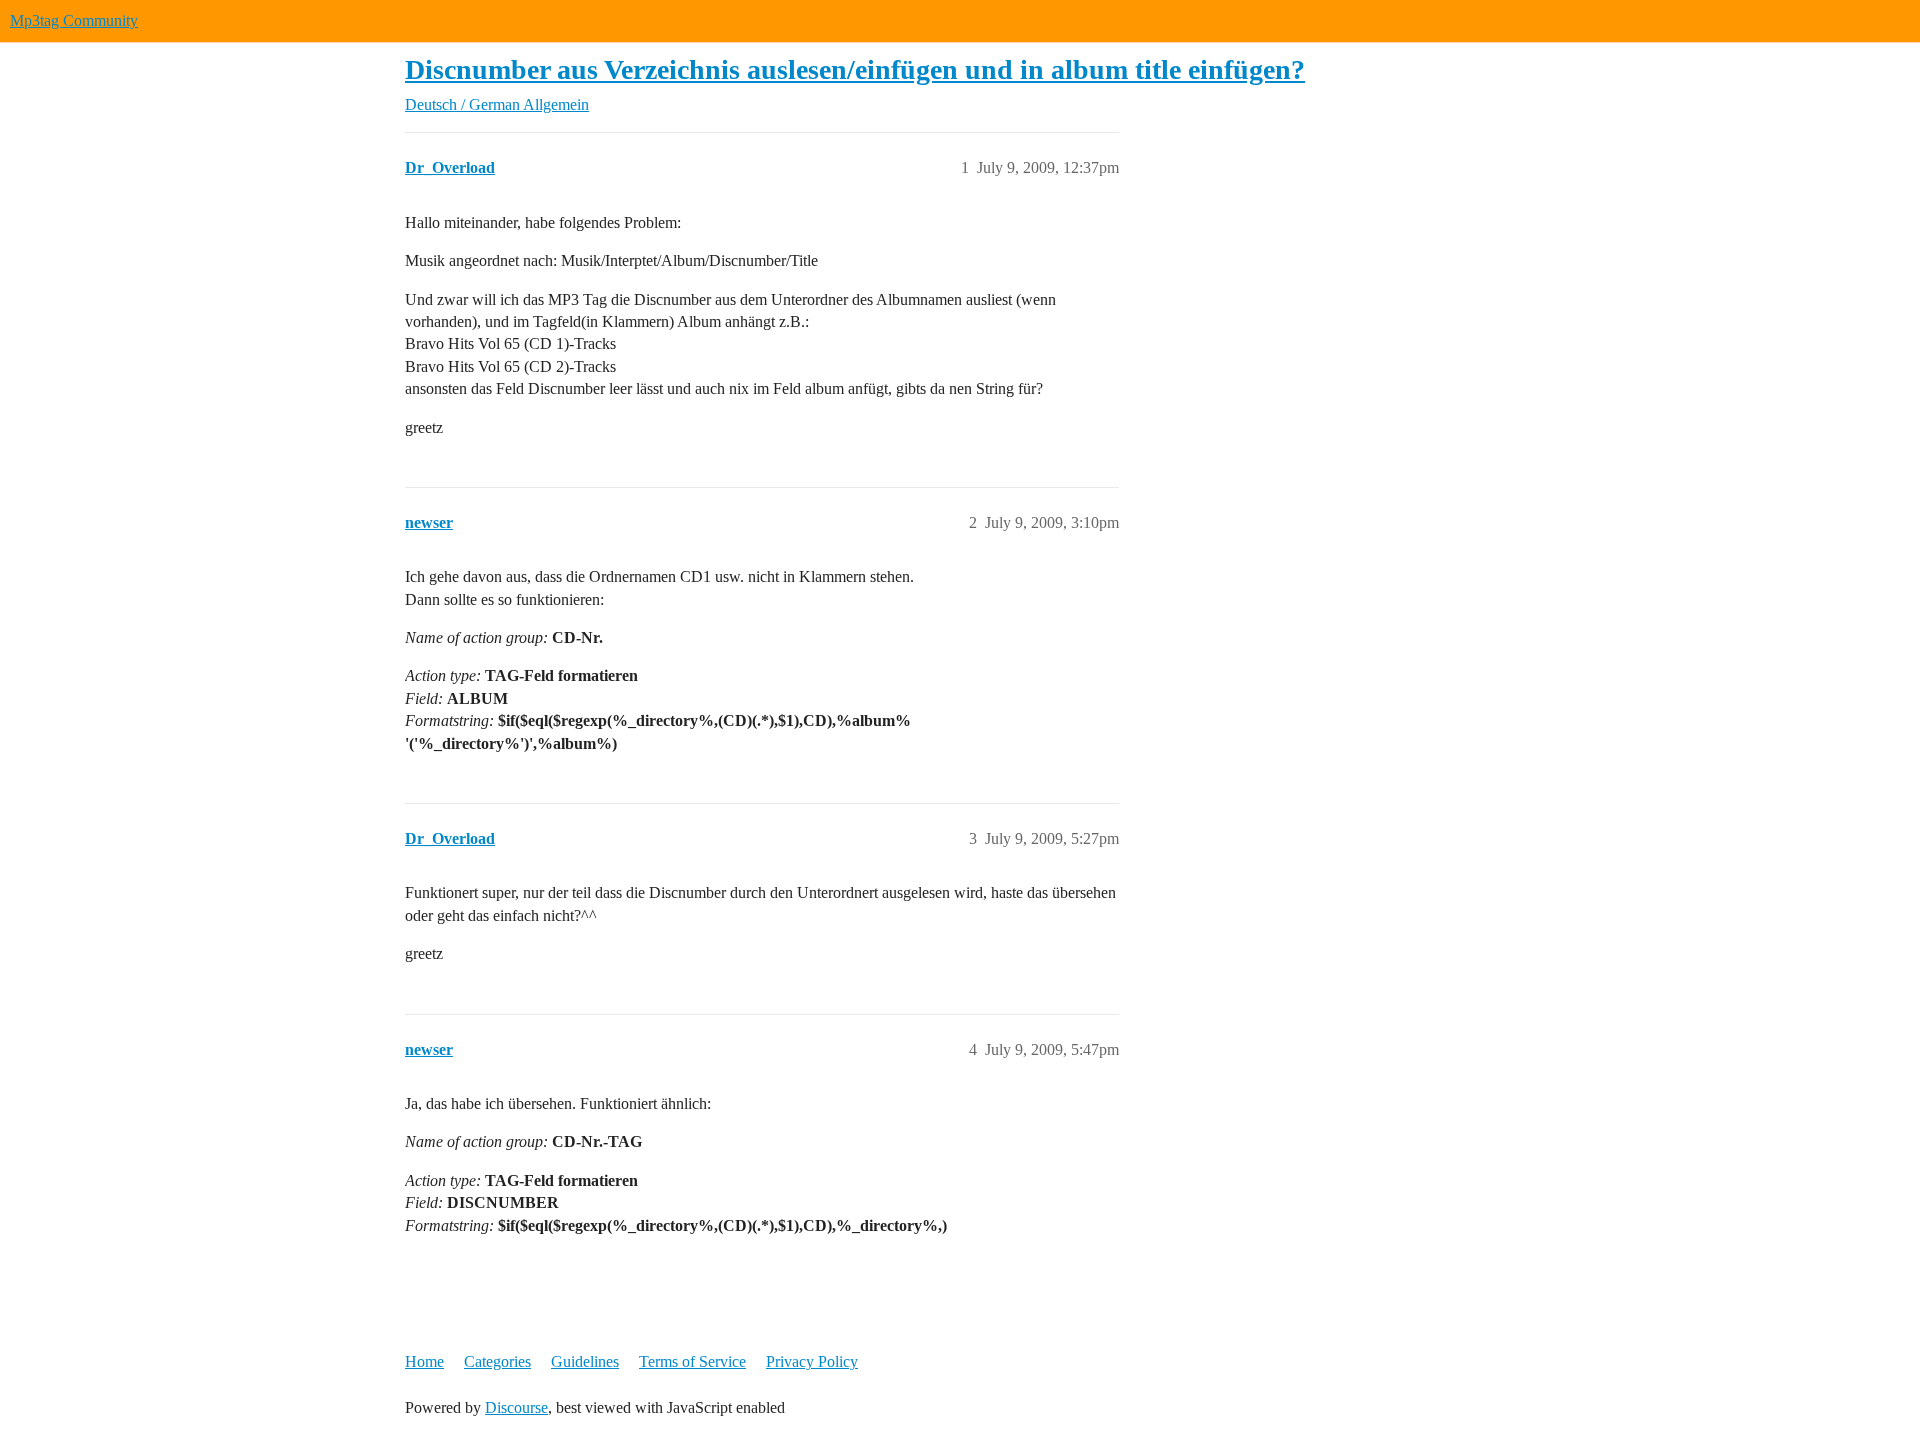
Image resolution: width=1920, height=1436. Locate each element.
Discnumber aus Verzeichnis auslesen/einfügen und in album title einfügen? (855, 69)
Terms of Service (692, 1361)
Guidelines (585, 1361)
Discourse (516, 1407)
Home (424, 1361)
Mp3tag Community (74, 20)
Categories (497, 1361)
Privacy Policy (812, 1361)
